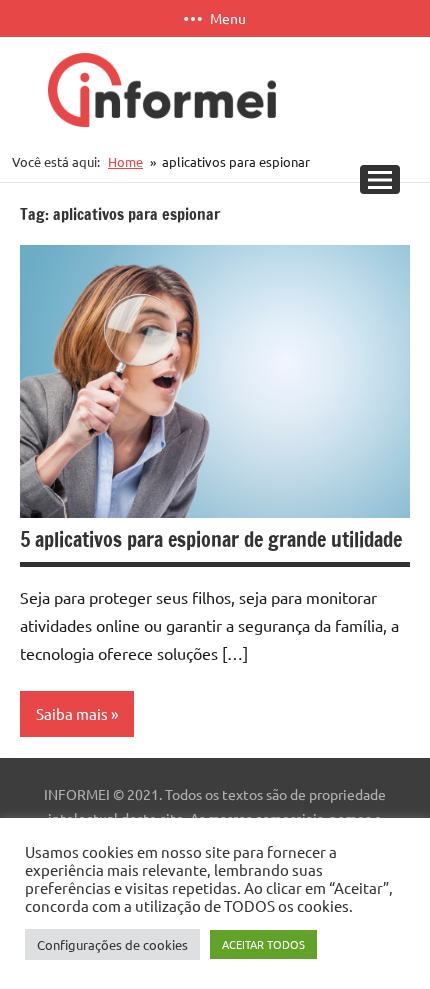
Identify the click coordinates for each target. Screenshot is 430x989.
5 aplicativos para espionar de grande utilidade (211, 539)
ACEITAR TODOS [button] (263, 944)
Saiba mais (72, 713)
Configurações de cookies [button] (112, 944)
